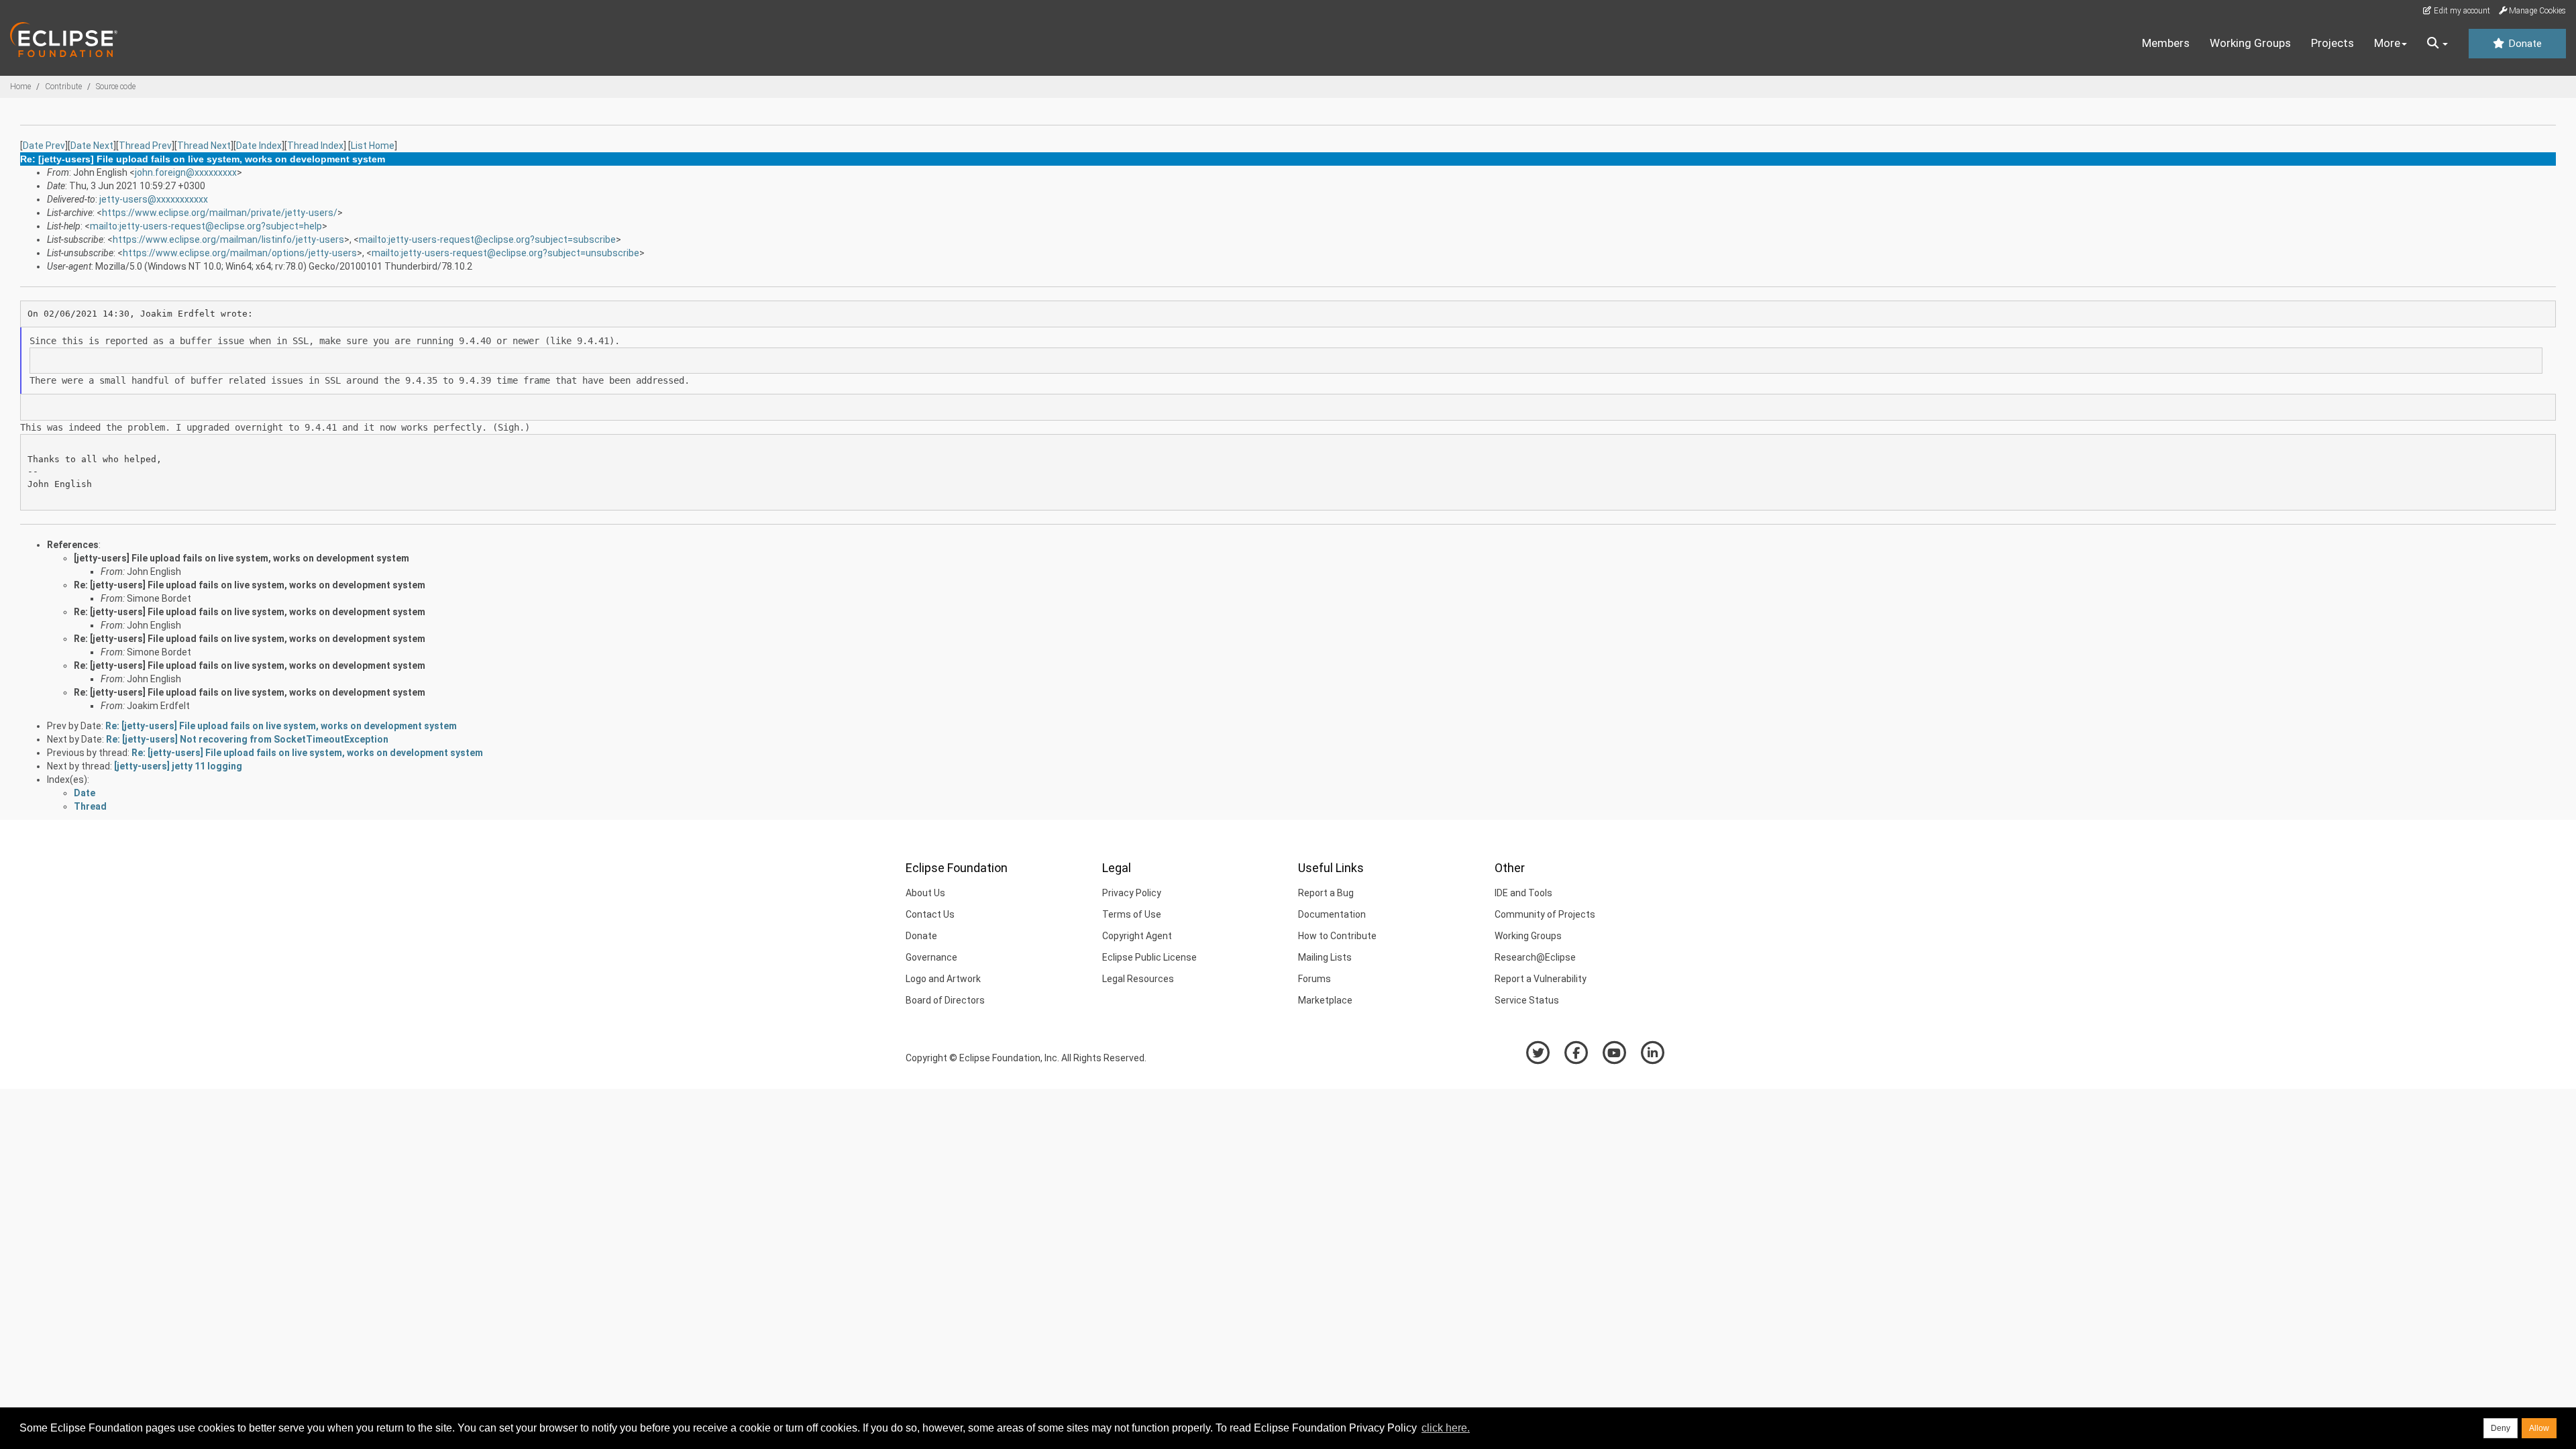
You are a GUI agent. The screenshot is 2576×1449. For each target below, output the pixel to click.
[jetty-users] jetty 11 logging (178, 766)
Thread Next (204, 146)
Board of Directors (945, 1000)
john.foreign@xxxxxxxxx (186, 172)
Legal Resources (1138, 979)
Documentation (1332, 914)
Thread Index (315, 146)
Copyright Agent (1137, 936)
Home (20, 87)
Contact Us (930, 914)
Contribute (63, 87)
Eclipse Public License (1149, 957)
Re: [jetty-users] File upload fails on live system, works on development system (250, 585)
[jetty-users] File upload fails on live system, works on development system (241, 558)
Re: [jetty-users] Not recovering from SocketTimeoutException (247, 739)
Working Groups (2250, 43)
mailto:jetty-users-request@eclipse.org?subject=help (206, 226)
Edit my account (2461, 11)
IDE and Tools (1523, 893)
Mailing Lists (1325, 957)
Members (2166, 43)
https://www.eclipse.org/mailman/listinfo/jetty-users (228, 239)
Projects (2332, 43)
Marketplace (1325, 1000)
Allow (2539, 1428)
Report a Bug (1326, 893)
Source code (116, 87)
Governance (931, 957)
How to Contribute (1337, 936)
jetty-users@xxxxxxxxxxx (154, 199)
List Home (373, 146)
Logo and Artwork (943, 979)
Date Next (92, 146)
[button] (2437, 44)
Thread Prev (145, 146)
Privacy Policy (1132, 893)
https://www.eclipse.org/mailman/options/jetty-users (240, 253)
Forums (1314, 979)
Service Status (1527, 1000)
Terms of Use (1132, 914)
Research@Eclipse (1535, 957)
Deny (2501, 1428)
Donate (2524, 44)
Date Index (259, 146)
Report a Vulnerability (1541, 979)
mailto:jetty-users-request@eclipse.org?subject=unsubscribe (505, 253)
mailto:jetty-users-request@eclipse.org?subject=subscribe (487, 239)
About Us (925, 893)
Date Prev (44, 146)
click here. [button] (1446, 1428)
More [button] (2387, 43)
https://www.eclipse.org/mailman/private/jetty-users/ (220, 213)
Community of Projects (1545, 914)
